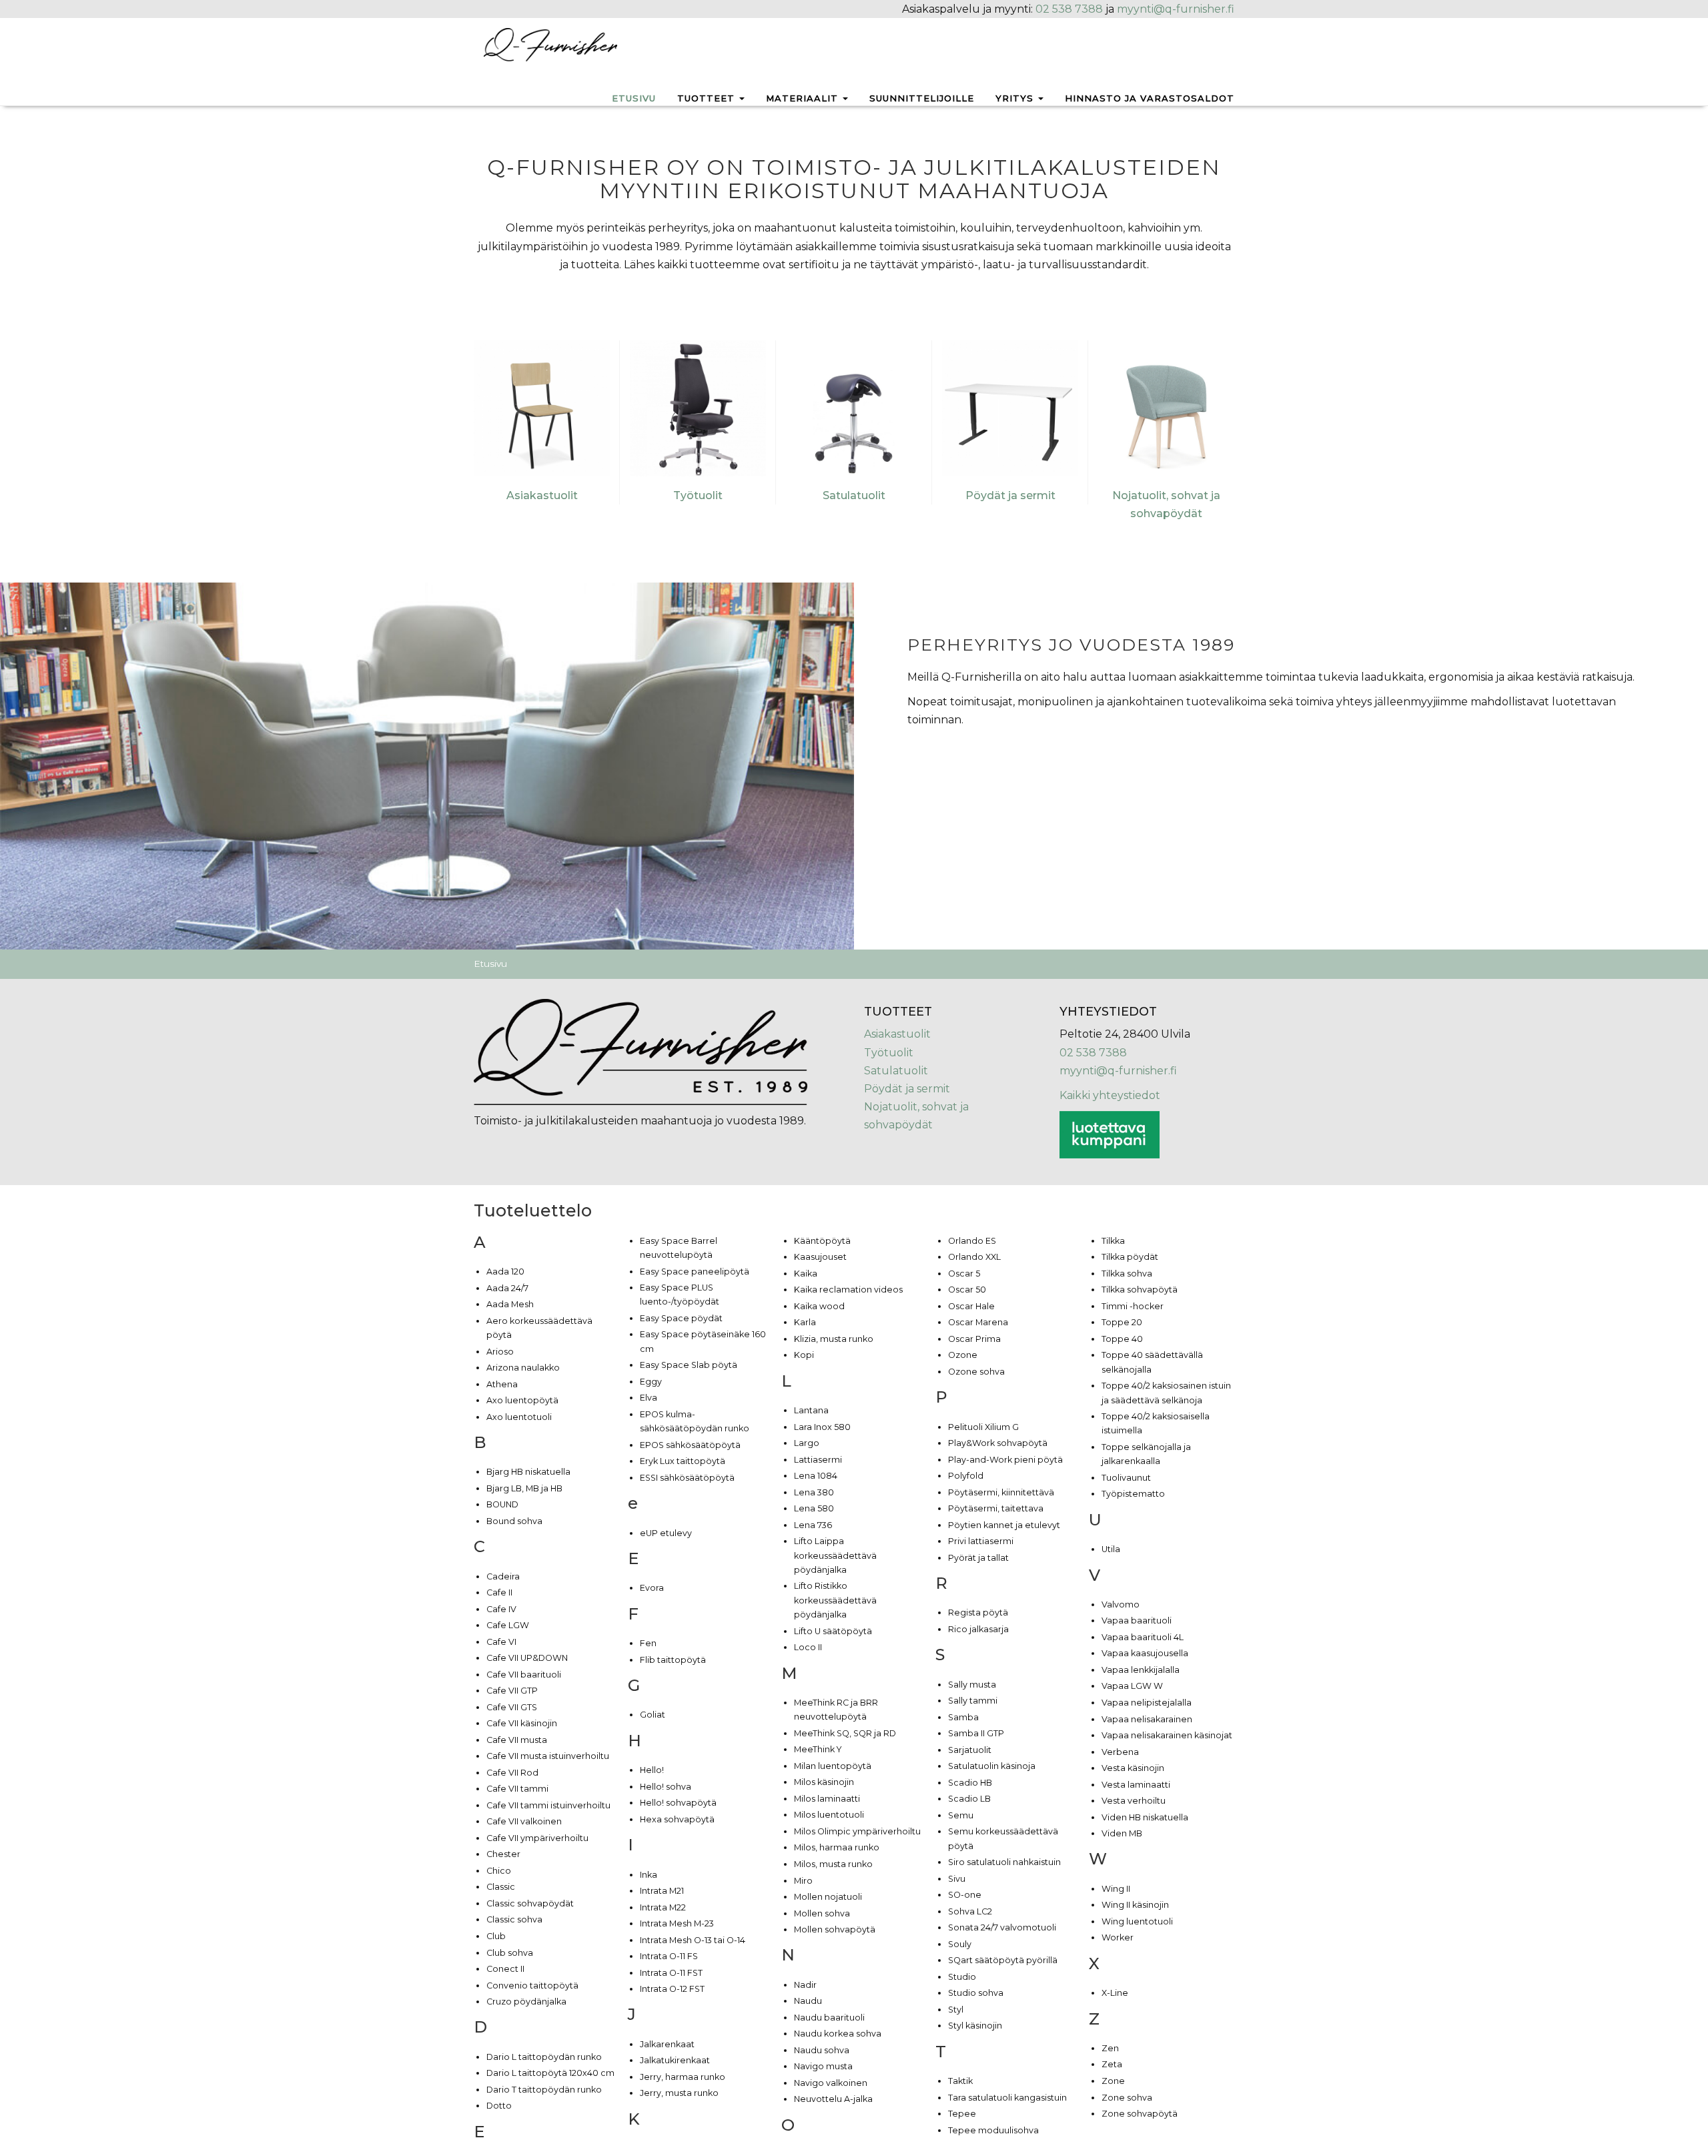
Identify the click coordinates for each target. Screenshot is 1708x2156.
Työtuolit (698, 495)
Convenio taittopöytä (532, 1986)
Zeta (1112, 2064)
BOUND (502, 1504)
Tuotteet (708, 98)
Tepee (962, 2114)
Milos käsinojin (824, 1782)
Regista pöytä (978, 1612)
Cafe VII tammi (517, 1789)
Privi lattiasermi (981, 1541)
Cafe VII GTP (512, 1691)
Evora (652, 1588)
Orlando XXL (974, 1257)
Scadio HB (970, 1783)
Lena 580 (814, 1508)
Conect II (505, 1969)
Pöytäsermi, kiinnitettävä (1001, 1492)
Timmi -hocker (1133, 1306)
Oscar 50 (967, 1290)
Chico (499, 1871)
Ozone (963, 1355)
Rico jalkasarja (978, 1629)
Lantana (811, 1410)
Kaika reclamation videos (848, 1290)
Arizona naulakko (523, 1368)
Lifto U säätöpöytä (833, 1631)
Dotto (499, 2106)
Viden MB (1122, 1833)
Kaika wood (819, 1306)
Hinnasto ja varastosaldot (1150, 98)
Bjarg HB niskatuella (528, 1472)
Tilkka (1113, 1241)
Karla (805, 1322)
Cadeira (503, 1576)
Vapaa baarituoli (1137, 1621)
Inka (649, 1875)
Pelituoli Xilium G (983, 1427)
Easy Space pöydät (681, 1318)
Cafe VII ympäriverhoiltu (537, 1838)
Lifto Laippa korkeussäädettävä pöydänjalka (835, 1555)
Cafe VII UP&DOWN (527, 1658)
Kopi (804, 1355)
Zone (1113, 2081)
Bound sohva (514, 1521)
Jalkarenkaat (667, 2044)
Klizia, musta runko (834, 1339)
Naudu (808, 2001)
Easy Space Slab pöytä (689, 1365)
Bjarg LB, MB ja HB (524, 1488)
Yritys (1016, 98)
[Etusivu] (550, 44)
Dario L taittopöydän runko (544, 2057)
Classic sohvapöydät (530, 1903)
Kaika (806, 1274)
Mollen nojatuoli (828, 1897)
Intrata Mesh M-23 (677, 1923)
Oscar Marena (978, 1322)
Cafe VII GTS (512, 1707)
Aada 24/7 (507, 1288)
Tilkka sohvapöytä (1140, 1290)
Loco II (808, 1647)
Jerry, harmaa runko (683, 2077)
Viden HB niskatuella (1145, 1817)
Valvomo (1121, 1604)
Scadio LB (969, 1799)
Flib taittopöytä (673, 1660)
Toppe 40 (1122, 1339)
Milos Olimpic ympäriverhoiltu (857, 1831)
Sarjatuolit (970, 1750)
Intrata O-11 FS (669, 1956)
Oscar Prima (974, 1339)
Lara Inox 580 (822, 1427)
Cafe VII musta (517, 1740)
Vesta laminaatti (1136, 1785)
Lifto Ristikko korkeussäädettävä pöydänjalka (835, 1600)
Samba (963, 1717)
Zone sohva (1127, 2098)
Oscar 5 (964, 1274)
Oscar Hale (971, 1306)
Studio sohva (976, 1993)
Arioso (500, 1352)
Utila (1111, 1549)
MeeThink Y (818, 1749)
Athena (502, 1384)
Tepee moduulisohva (993, 2130)
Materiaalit (804, 98)
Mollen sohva (822, 1913)
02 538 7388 (1069, 9)
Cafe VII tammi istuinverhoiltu (548, 1805)
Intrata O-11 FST (671, 1973)
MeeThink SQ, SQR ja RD (845, 1733)
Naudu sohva (822, 2050)
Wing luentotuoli (1137, 1921)
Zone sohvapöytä (1140, 2114)
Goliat (653, 1715)
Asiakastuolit (542, 495)
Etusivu (634, 98)
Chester (503, 1854)
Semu (961, 1815)
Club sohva (510, 1953)
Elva (649, 1398)
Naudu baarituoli (829, 2018)
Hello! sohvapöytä (678, 1803)
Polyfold (966, 1476)
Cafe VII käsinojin (522, 1723)
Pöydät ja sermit (1010, 495)
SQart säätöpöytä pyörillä (1003, 1960)
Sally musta (972, 1685)
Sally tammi (973, 1701)
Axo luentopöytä (522, 1400)
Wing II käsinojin (1135, 1905)
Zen (1110, 2048)
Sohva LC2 (970, 1911)
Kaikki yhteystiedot (1110, 1095)
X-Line (1115, 1993)
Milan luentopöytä (833, 1766)
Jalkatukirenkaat (675, 2060)
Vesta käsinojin (1133, 1768)
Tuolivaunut (1126, 1478)
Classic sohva (514, 1919)
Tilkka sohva (1127, 1274)
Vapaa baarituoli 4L (1143, 1637)
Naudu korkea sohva (838, 2034)
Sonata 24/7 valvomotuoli (1002, 1927)
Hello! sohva (666, 1787)
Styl (956, 2010)
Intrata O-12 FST (672, 1989)
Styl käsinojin (975, 2026)
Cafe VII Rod (512, 1773)
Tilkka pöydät (1130, 1257)
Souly (960, 1944)
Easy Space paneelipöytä (695, 1272)
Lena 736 (813, 1525)
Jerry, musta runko (679, 2093)
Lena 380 (814, 1492)
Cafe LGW (508, 1625)
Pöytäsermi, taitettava (996, 1508)
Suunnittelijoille (922, 98)
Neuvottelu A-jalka (833, 2099)
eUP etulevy (666, 1533)
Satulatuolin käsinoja (992, 1766)
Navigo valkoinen (831, 2083)
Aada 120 (505, 1272)
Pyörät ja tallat (978, 1558)
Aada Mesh (510, 1304)
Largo (807, 1443)
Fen (648, 1643)
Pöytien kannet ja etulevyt (1004, 1525)
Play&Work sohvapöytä (998, 1443)
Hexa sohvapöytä (677, 1819)
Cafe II (499, 1592)
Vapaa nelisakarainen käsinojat (1167, 1735)
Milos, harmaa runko (837, 1847)
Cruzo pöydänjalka (526, 2002)
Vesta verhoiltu (1134, 1801)
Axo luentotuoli (519, 1417)
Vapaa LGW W (1132, 1686)
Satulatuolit (854, 495)
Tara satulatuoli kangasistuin (1007, 2098)
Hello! (652, 1770)
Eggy (651, 1382)
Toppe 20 (1122, 1322)
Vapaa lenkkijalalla (1141, 1670)
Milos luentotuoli (829, 1815)
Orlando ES (972, 1241)
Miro (803, 1881)
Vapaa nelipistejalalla (1147, 1703)
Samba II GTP (976, 1733)
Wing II (1116, 1889)
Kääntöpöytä (822, 1241)
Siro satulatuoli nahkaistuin (1004, 1862)
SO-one (965, 1895)
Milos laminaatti (827, 1799)
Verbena (1120, 1752)
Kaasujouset (820, 1257)
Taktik (960, 2081)
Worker (1118, 1937)
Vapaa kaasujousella (1145, 1653)
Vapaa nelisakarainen (1147, 1719)
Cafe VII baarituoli (524, 1675)
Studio (962, 1977)
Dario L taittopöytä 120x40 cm (550, 2073)
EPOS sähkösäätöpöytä (690, 1445)
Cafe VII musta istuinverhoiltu (548, 1756)
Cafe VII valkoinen (524, 1821)
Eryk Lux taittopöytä (683, 1461)
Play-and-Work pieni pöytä (1005, 1460)
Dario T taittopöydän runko (544, 2090)
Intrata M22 (663, 1907)
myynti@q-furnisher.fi (1176, 9)
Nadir (805, 1985)
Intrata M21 (662, 1891)
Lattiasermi (818, 1460)
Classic (501, 1887)
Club (496, 1936)
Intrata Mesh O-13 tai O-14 (693, 1940)
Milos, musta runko (833, 1864)
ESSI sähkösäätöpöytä (687, 1478)
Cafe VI (501, 1642)
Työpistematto (1133, 1494)
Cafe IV (501, 1609)
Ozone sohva (976, 1372)
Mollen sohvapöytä (835, 1929)
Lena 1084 (816, 1476)
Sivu (957, 1879)
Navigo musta (823, 2066)
